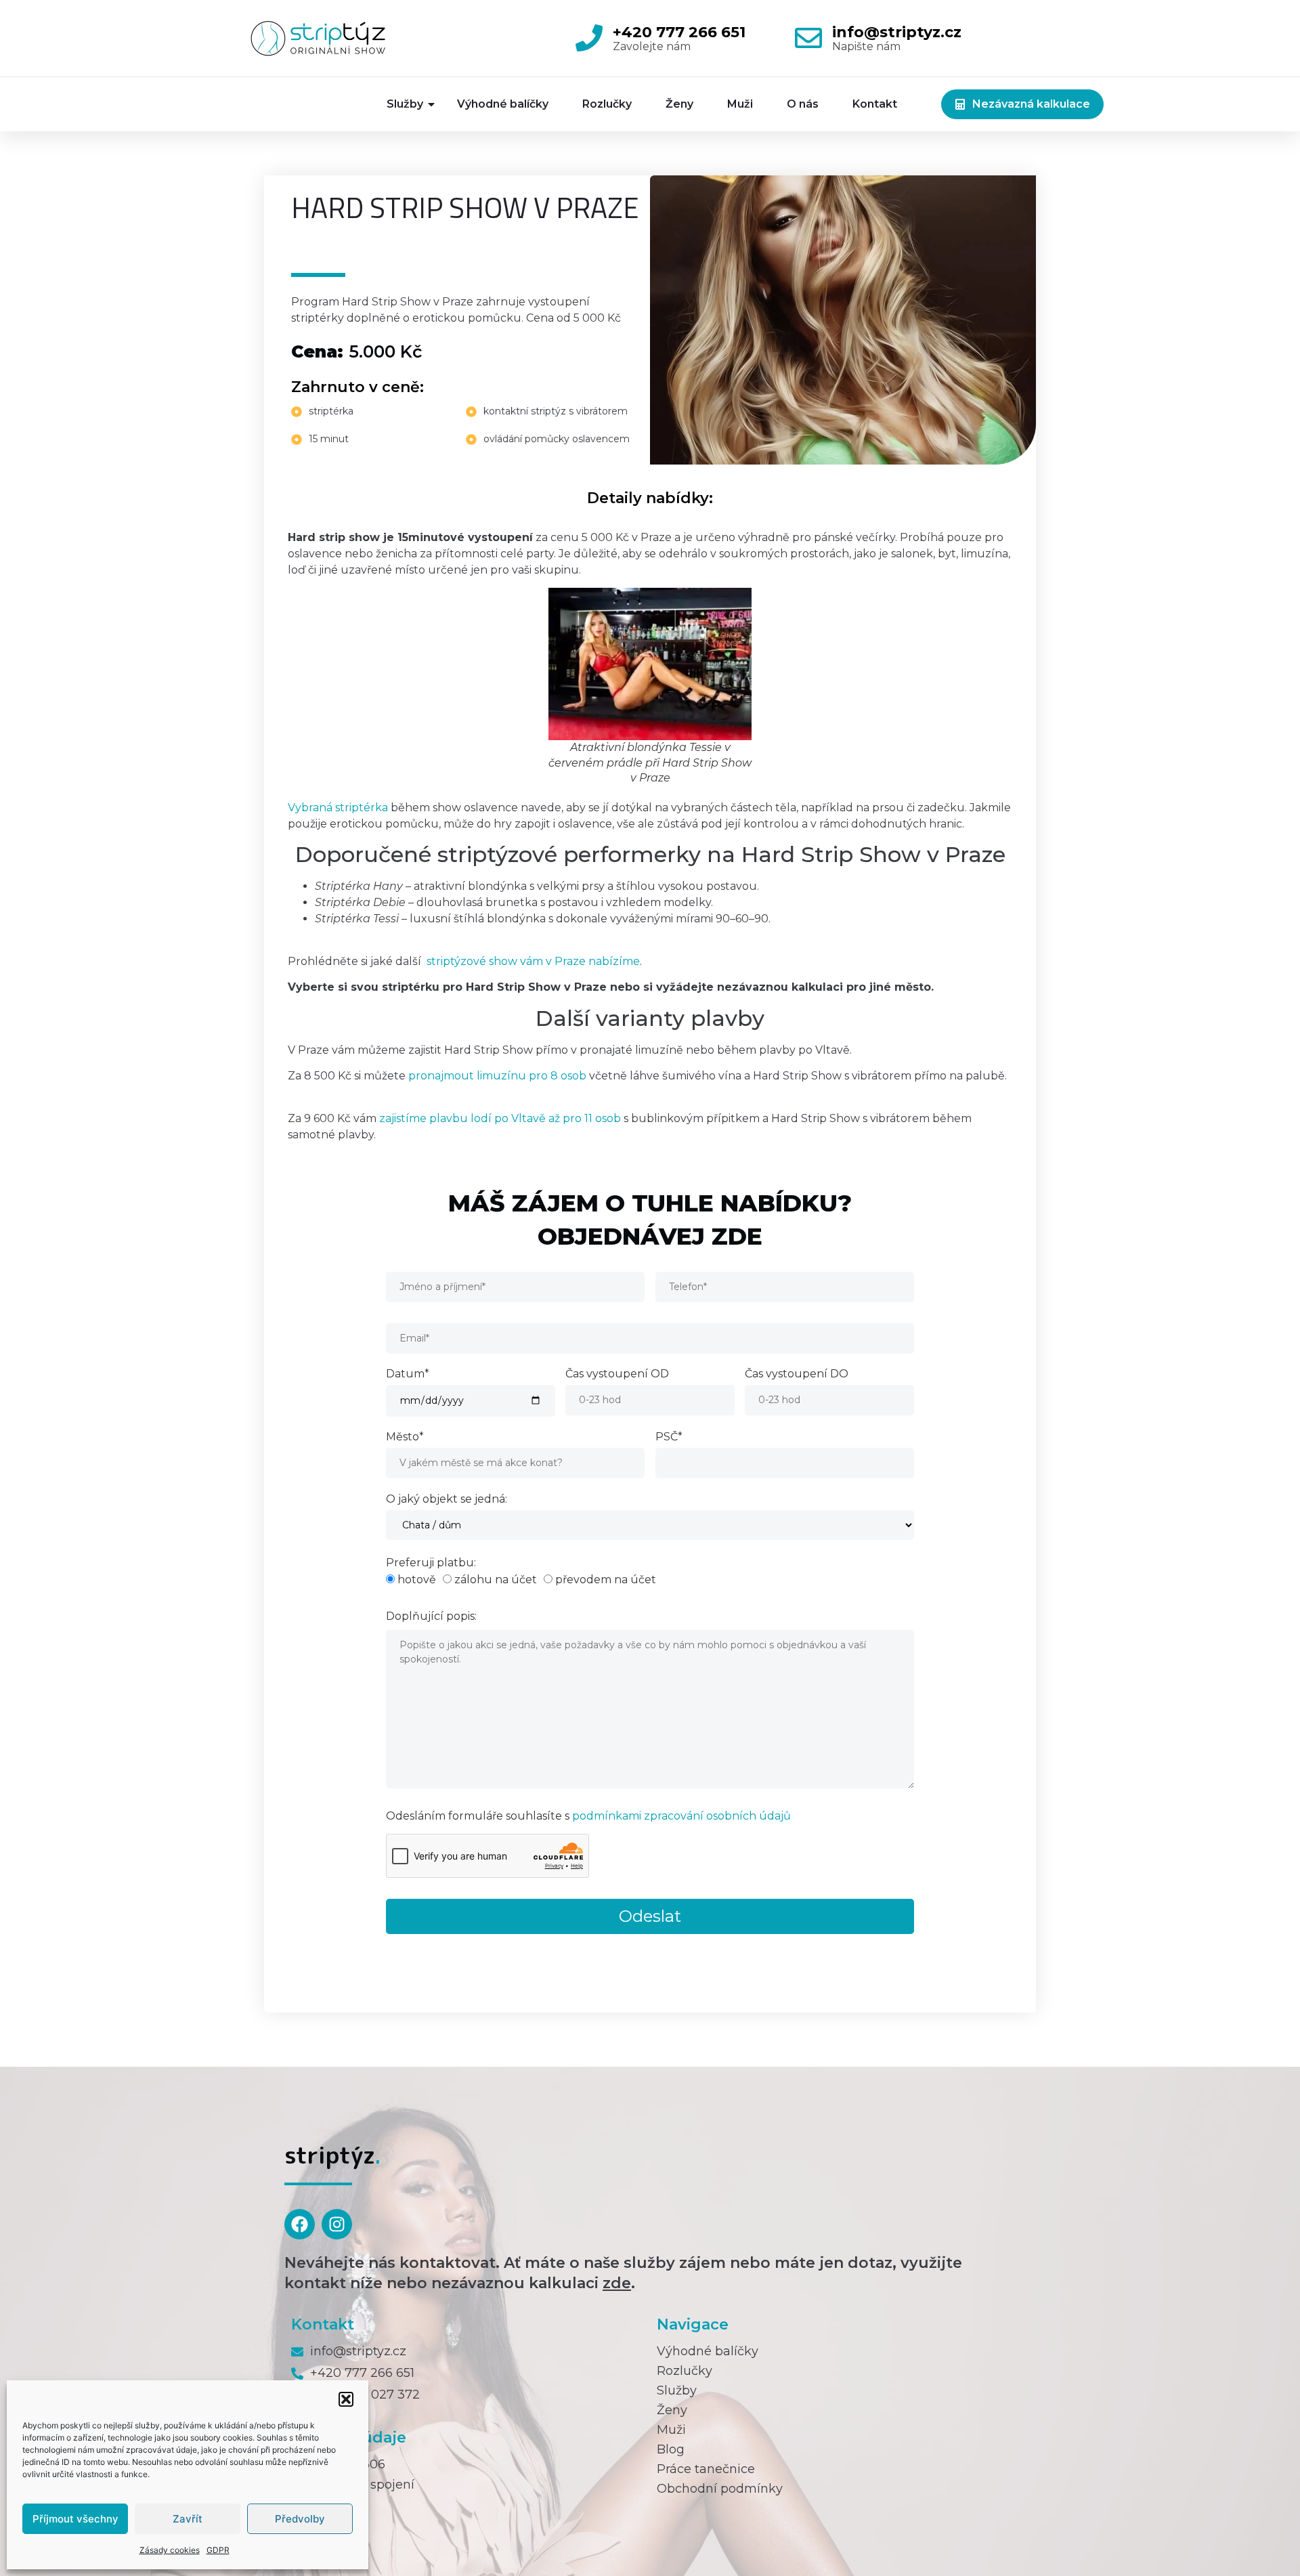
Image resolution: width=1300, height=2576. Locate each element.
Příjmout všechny (75, 2519)
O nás (803, 104)
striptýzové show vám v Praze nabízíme (533, 961)
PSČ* (669, 1437)
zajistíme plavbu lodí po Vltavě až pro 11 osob (500, 1118)
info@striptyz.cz (897, 32)
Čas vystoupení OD (617, 1374)
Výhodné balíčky (503, 104)
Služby (405, 104)
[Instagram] (337, 2224)
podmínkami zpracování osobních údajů (681, 1816)
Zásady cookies (170, 2550)
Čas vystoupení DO (797, 1374)
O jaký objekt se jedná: (447, 1500)
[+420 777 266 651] (589, 38)
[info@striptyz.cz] (808, 38)
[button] (346, 2399)
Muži (740, 104)
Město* (405, 1437)
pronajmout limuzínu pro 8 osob (497, 1076)
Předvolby (300, 2519)
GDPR (218, 2550)
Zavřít (188, 2519)
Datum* (408, 1374)
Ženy (679, 104)
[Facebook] (300, 2224)
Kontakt (875, 104)
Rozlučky (607, 104)
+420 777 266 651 (679, 32)
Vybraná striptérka (338, 808)
